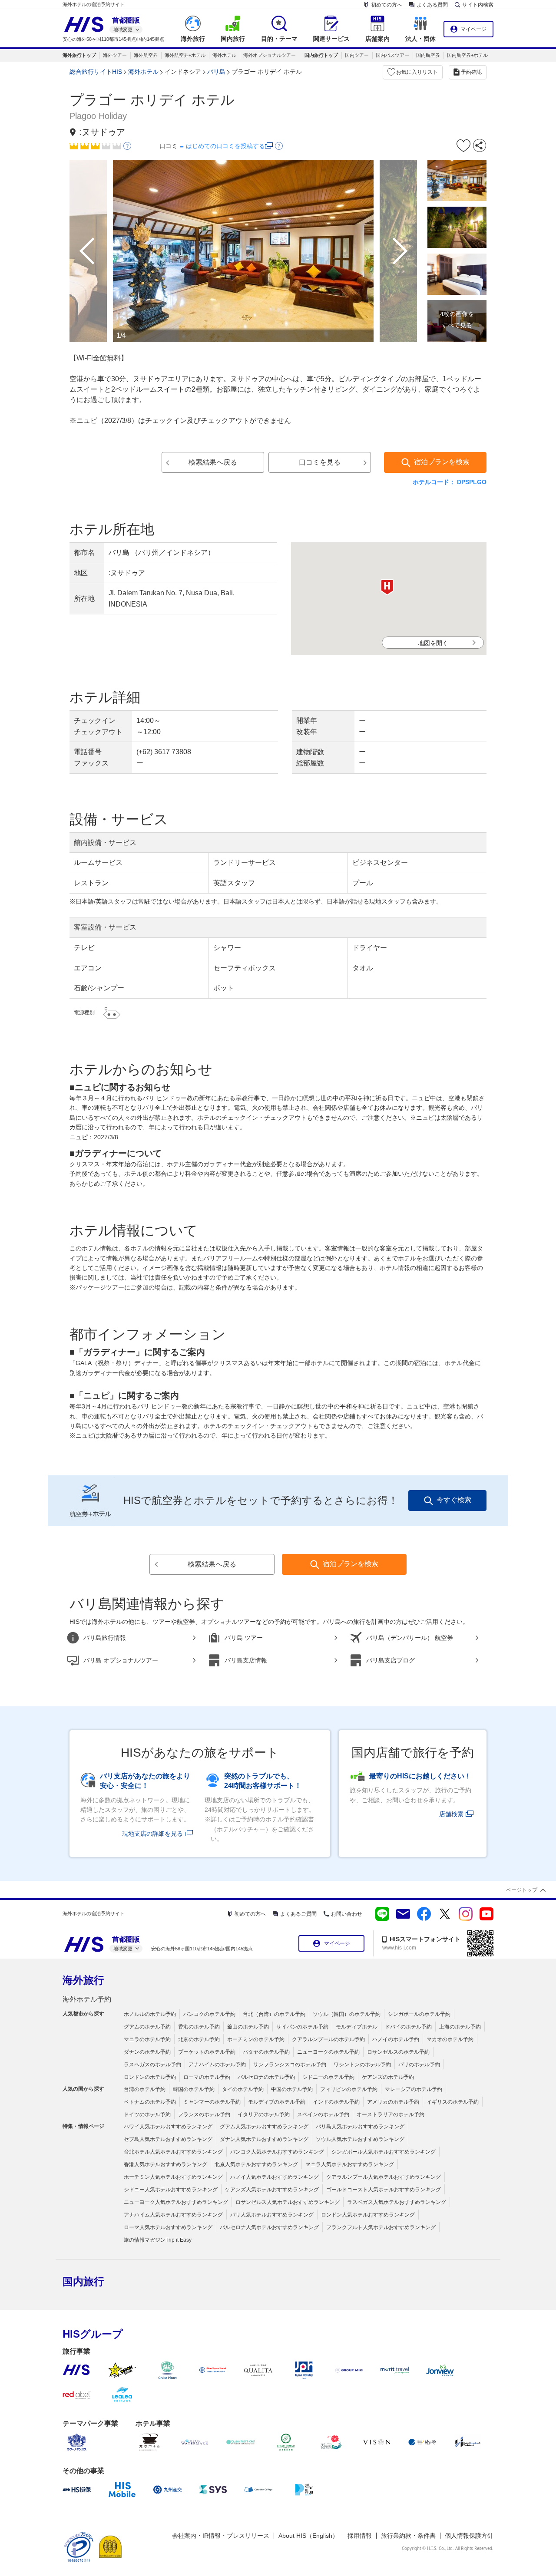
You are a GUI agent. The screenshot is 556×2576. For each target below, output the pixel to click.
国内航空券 (428, 55)
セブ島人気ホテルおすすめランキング (168, 2139)
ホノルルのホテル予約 (150, 2014)
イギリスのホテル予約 (453, 2102)
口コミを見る (320, 462)
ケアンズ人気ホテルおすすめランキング (272, 2190)
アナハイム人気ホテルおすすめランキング (173, 2215)
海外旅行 (83, 1980)
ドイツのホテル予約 (147, 2114)
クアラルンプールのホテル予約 (328, 2039)
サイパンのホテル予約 (302, 2027)
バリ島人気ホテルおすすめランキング (360, 2127)
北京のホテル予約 (199, 2039)
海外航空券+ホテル (185, 55)
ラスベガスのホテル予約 (152, 2065)
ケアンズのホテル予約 (388, 2077)
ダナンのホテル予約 (147, 2052)
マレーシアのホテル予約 (414, 2089)
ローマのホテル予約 (207, 2077)
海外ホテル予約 (87, 1999)
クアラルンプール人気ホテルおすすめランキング (384, 2177)
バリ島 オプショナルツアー (121, 1660)
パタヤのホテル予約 (266, 2052)
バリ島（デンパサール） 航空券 (410, 1638)
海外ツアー (115, 55)
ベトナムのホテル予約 (150, 2102)
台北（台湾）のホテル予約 (274, 2014)
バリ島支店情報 (246, 1660)
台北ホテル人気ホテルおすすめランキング (173, 2152)
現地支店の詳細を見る (152, 1834)
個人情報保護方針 (469, 2536)
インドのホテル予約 (336, 2102)
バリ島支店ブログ (391, 1660)
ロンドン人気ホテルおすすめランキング (368, 2215)
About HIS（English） (308, 2536)
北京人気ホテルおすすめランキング (256, 2164)
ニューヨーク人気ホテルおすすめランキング (176, 2202)
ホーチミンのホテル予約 (256, 2039)
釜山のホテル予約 (248, 2027)
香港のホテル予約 (199, 2027)
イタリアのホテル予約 (264, 2114)
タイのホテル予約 (243, 2089)
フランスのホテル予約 (204, 2114)
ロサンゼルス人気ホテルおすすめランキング (288, 2202)
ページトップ (522, 1890)
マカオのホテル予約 (450, 2039)
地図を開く (433, 643)
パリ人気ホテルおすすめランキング (272, 2215)
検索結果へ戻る (213, 462)
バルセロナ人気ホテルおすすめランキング (269, 2227)
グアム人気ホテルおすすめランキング (264, 2127)
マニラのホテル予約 (147, 2039)
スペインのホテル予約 (323, 2114)
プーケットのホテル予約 (207, 2052)
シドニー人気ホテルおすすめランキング (171, 2190)
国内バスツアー (392, 55)
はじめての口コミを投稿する (225, 146)
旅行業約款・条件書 (408, 2536)
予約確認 (471, 72)
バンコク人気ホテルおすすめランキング (277, 2152)
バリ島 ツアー (244, 1638)
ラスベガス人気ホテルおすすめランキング (397, 2202)
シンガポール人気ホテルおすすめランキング (384, 2152)
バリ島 (216, 72)
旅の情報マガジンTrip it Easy (158, 2240)
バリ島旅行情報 (105, 1638)
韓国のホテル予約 (194, 2089)
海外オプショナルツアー (270, 55)
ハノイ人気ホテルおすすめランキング (275, 2177)
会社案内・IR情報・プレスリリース (221, 2536)
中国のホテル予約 (292, 2089)
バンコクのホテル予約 (209, 2014)
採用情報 (360, 2536)
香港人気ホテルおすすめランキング (165, 2164)
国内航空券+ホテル (467, 55)
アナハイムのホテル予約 (217, 2065)
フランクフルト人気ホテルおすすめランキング (381, 2227)
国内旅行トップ (321, 55)
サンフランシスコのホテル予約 (290, 2065)
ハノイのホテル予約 (396, 2039)
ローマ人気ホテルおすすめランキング (168, 2227)
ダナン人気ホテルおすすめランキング (264, 2139)
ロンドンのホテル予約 (150, 2077)
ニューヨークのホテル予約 (328, 2052)
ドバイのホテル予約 (408, 2027)
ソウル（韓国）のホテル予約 (347, 2014)
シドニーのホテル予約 (328, 2077)
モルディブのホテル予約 (277, 2102)
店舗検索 (451, 1814)
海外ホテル (224, 55)
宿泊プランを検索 (442, 462)
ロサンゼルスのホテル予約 (398, 2052)
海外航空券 (146, 55)
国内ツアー (357, 55)
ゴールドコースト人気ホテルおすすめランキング (384, 2190)
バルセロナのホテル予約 (266, 2077)
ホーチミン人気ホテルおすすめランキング (173, 2177)
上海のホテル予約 (460, 2027)
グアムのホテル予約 (147, 2027)
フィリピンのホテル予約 (349, 2089)
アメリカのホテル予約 (393, 2102)
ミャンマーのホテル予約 (212, 2102)
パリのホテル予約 (419, 2065)
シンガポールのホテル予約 (419, 2014)
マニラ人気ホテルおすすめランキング (350, 2164)
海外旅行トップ (79, 55)
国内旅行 (83, 2281)
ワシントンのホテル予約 (362, 2065)
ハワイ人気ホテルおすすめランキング (168, 2127)
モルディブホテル (357, 2027)
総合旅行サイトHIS (96, 72)
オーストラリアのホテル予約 (391, 2114)
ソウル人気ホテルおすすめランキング (360, 2139)
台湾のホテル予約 (145, 2089)
